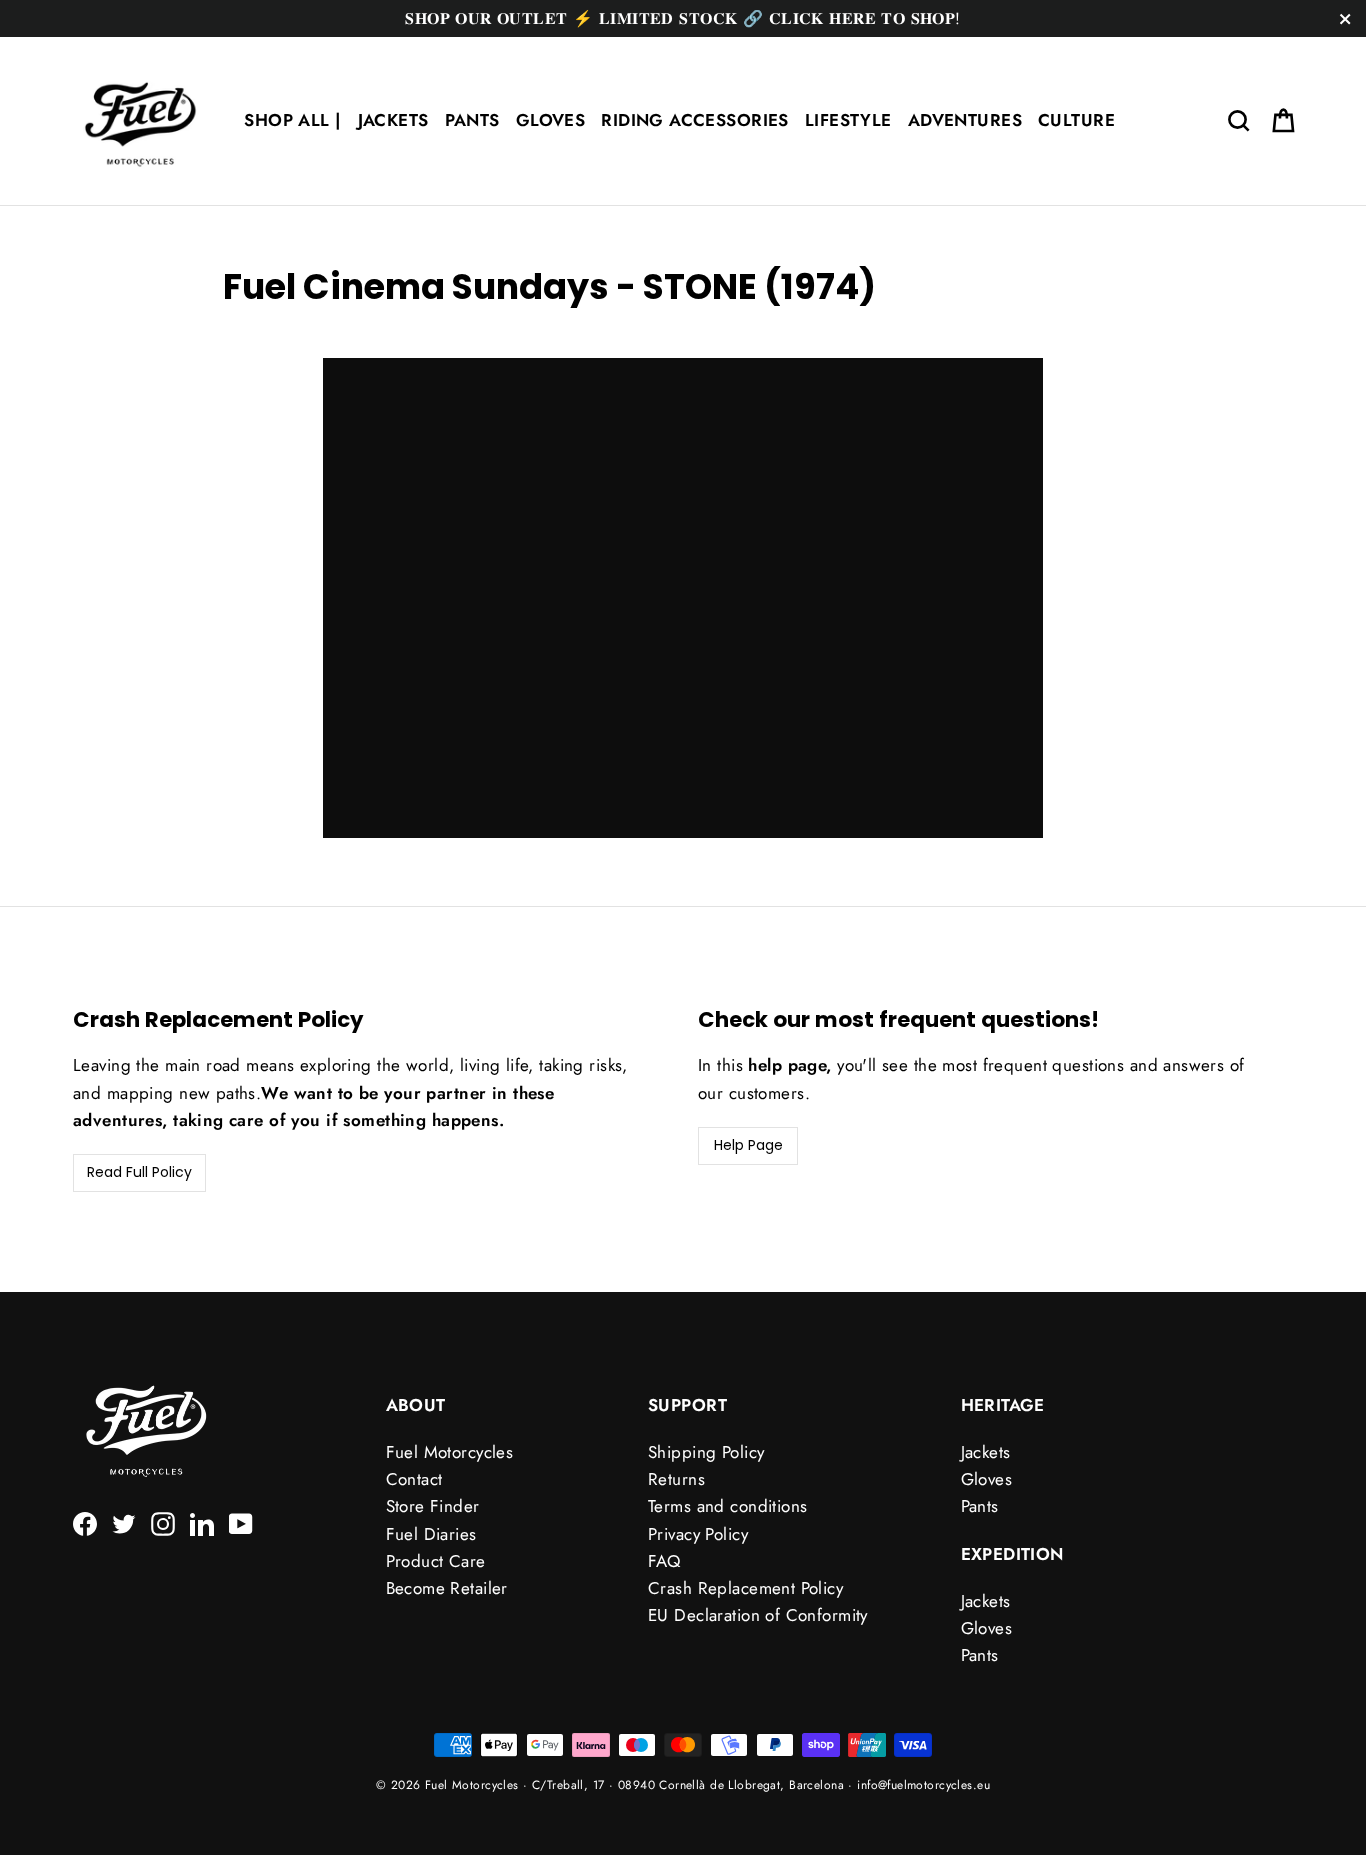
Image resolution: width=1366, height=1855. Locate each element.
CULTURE (1076, 120)
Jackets (986, 1452)
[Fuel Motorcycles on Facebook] (85, 1521)
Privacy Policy (698, 1534)
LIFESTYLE (848, 120)
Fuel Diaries (431, 1534)
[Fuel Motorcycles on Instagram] (163, 1521)
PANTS (472, 120)
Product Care (436, 1561)
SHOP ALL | (292, 120)
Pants (980, 1506)
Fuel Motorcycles (450, 1452)
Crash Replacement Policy (745, 1588)
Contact (414, 1479)
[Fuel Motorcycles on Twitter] (124, 1521)
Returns (676, 1479)
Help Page (748, 1145)
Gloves (987, 1479)
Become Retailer (447, 1588)
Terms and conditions (728, 1506)
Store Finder (433, 1506)
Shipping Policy (706, 1452)
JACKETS (393, 120)
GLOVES (551, 120)
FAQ (664, 1561)
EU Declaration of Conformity (758, 1615)
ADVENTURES (965, 120)
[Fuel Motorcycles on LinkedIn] (202, 1521)
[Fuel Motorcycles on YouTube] (241, 1521)
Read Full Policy (139, 1172)
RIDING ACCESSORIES (695, 120)
